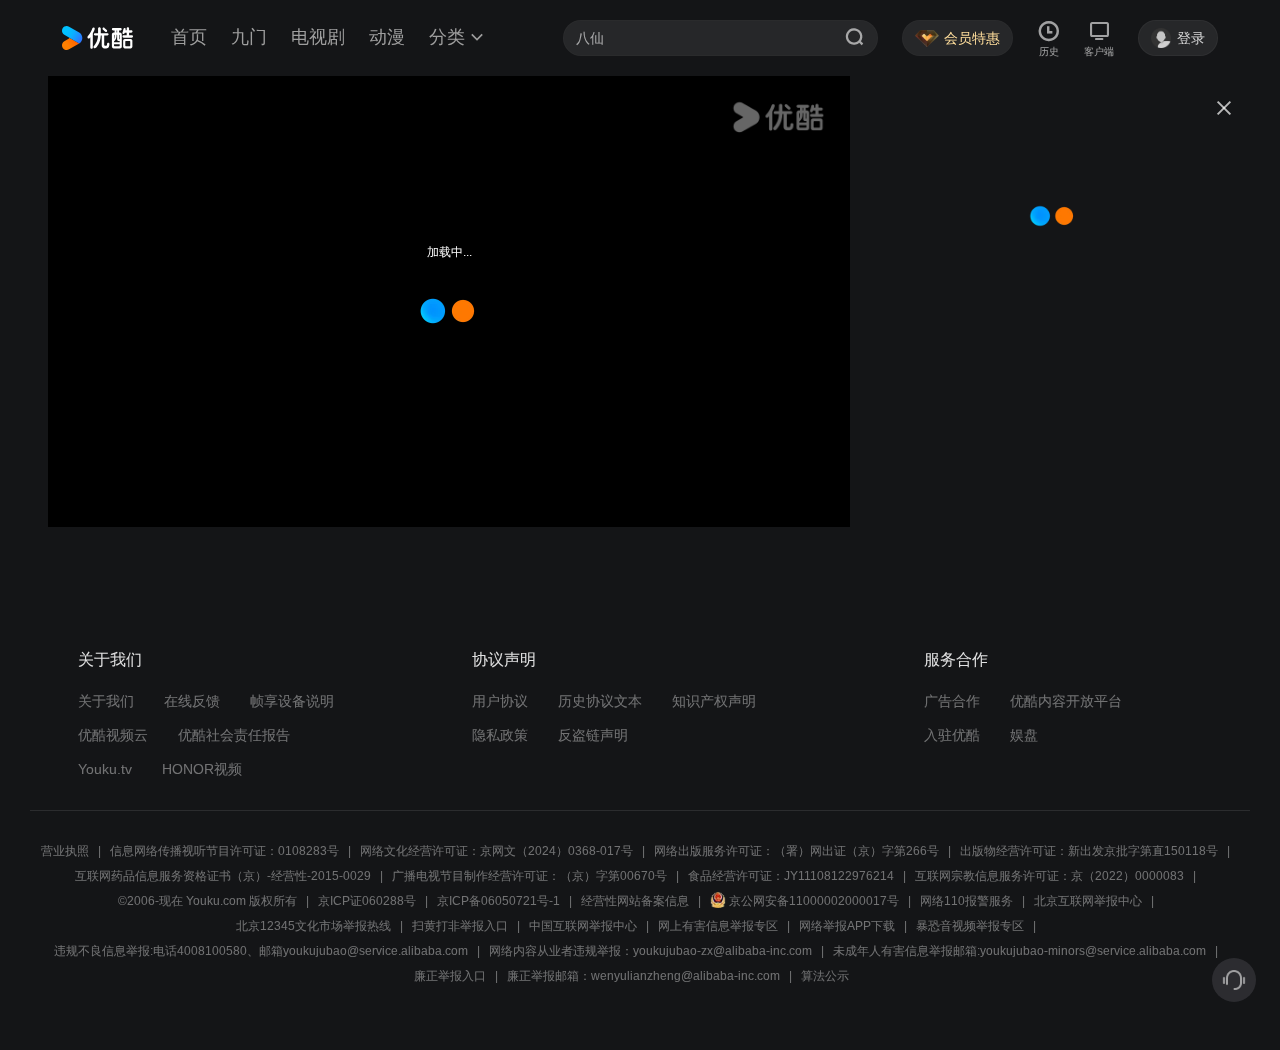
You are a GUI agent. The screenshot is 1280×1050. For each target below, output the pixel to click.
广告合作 (952, 701)
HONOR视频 (202, 769)
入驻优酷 (952, 735)
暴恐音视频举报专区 (970, 926)
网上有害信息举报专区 (718, 926)
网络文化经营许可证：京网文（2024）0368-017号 (496, 851)
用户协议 (500, 701)
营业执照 (65, 851)
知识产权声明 (714, 701)
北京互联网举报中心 (1088, 901)
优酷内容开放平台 (1066, 701)
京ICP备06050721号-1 (498, 901)
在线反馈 (192, 701)
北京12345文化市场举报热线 (313, 926)
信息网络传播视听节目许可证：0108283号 (224, 851)
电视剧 (318, 37)
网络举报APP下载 (847, 926)
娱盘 (1024, 735)
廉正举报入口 (450, 976)
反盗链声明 (593, 735)
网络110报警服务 (966, 901)
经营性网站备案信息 (635, 901)
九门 (249, 37)
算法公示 (825, 976)
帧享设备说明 (292, 701)
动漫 (387, 37)
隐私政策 (500, 735)
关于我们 (106, 701)
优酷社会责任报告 (234, 735)
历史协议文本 (600, 701)
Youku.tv (105, 769)
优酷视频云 (113, 735)
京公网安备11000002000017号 (814, 901)
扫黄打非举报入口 (460, 926)
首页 (189, 37)
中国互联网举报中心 (583, 926)
